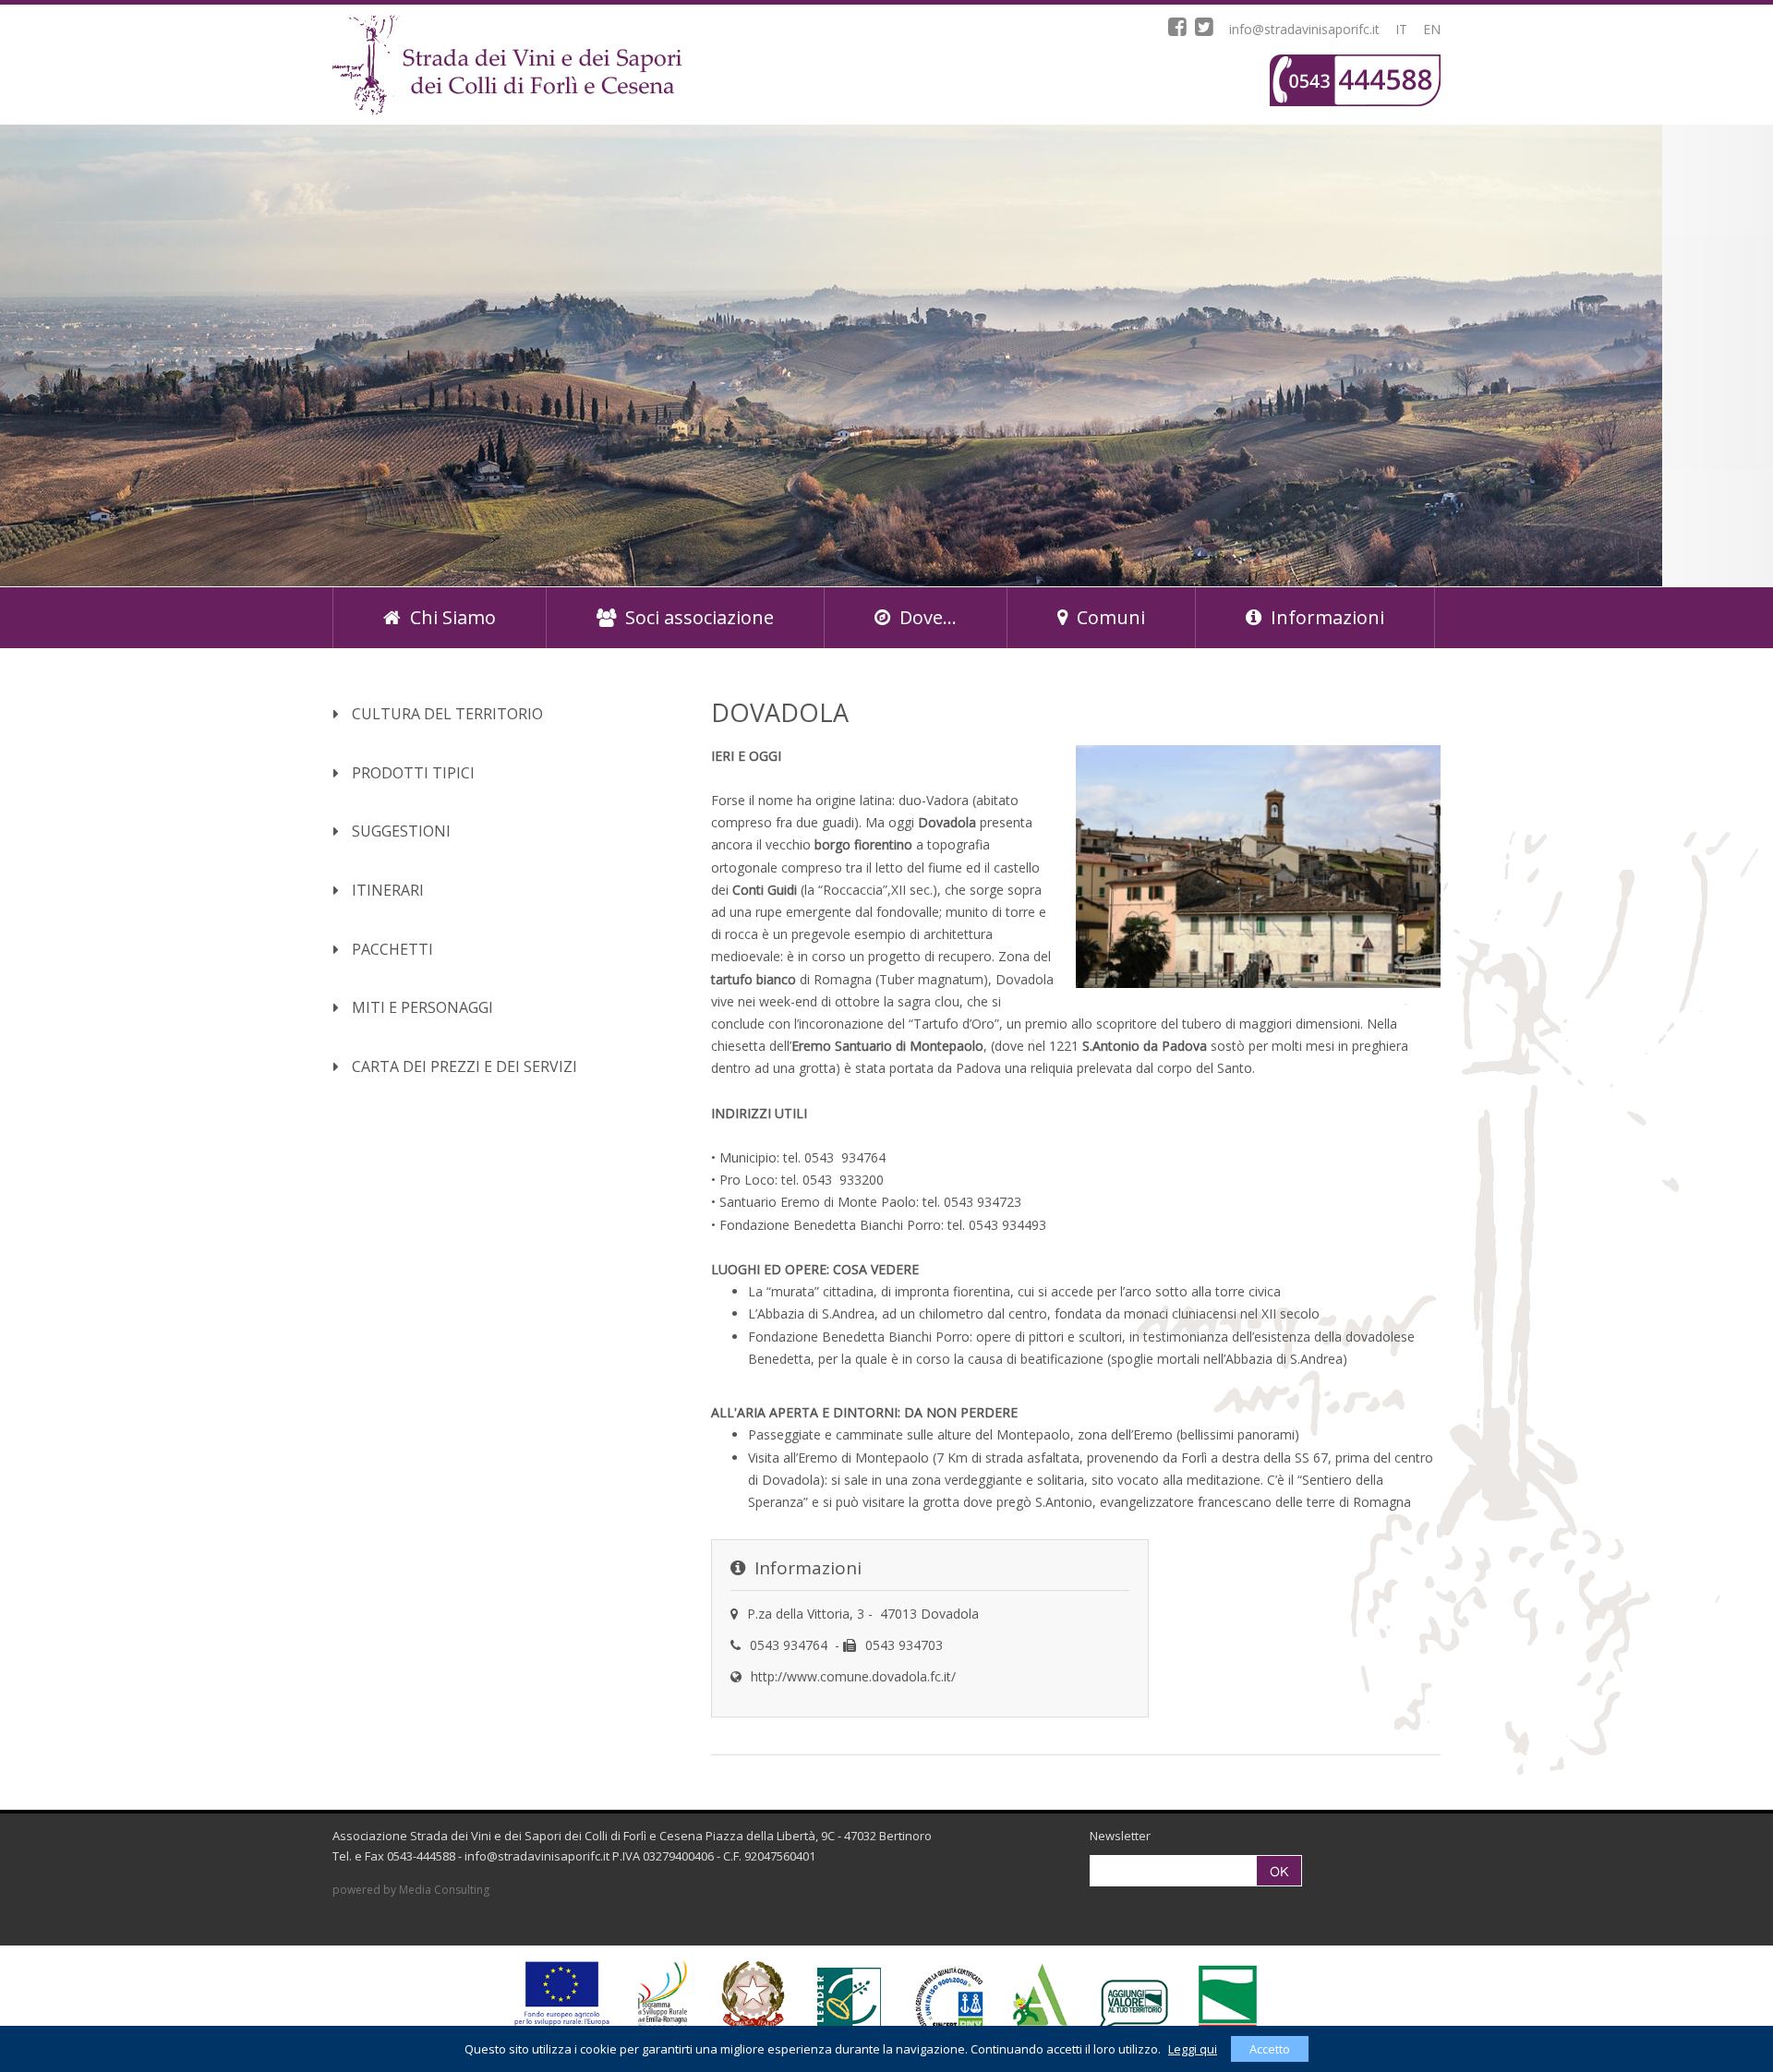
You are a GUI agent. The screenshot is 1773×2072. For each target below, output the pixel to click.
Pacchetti (391, 949)
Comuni (1111, 617)
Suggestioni (399, 831)
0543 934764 (789, 1645)
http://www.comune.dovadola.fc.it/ (853, 1676)
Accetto (1270, 2049)
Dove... (928, 617)
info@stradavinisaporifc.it (1304, 29)
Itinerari (386, 890)
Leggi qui (1193, 2049)
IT (1401, 29)
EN (1432, 29)
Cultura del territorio (446, 714)
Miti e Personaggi (421, 1007)
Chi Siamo (453, 617)
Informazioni (1327, 617)
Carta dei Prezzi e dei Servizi (463, 1066)
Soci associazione (700, 617)
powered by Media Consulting (411, 1890)
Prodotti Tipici (411, 773)
